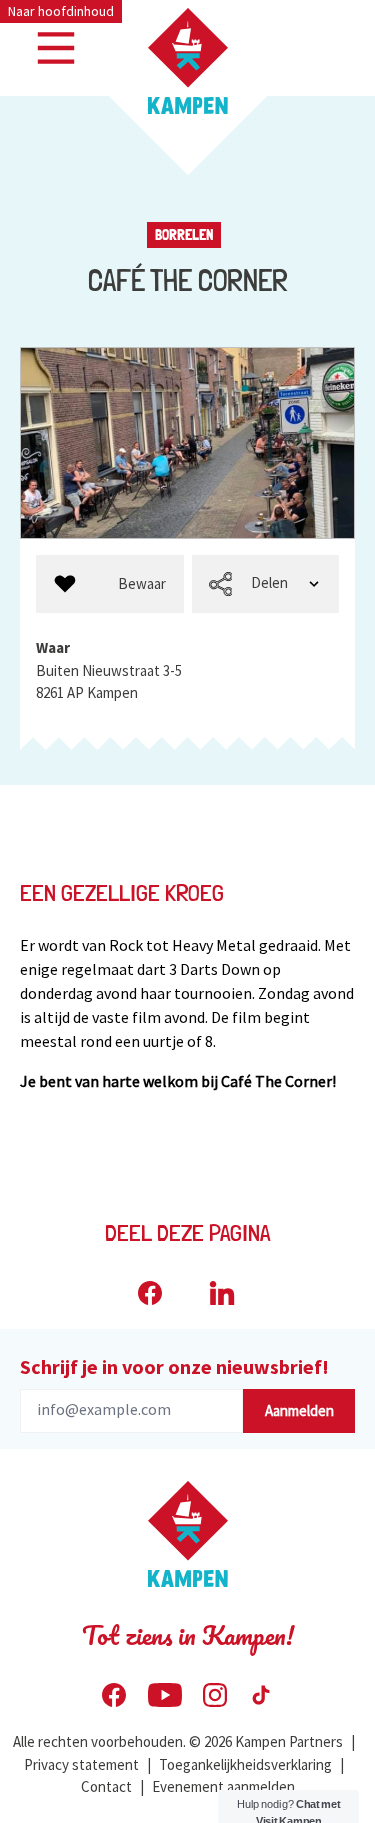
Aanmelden (299, 1410)
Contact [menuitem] (106, 1786)
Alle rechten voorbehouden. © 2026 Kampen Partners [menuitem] (178, 1741)
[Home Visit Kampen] (188, 61)
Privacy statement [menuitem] (81, 1764)
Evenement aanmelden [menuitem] (223, 1786)
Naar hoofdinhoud (61, 11)
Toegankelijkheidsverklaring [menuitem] (245, 1764)
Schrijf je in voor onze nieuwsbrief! (174, 1366)
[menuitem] (110, 584)
